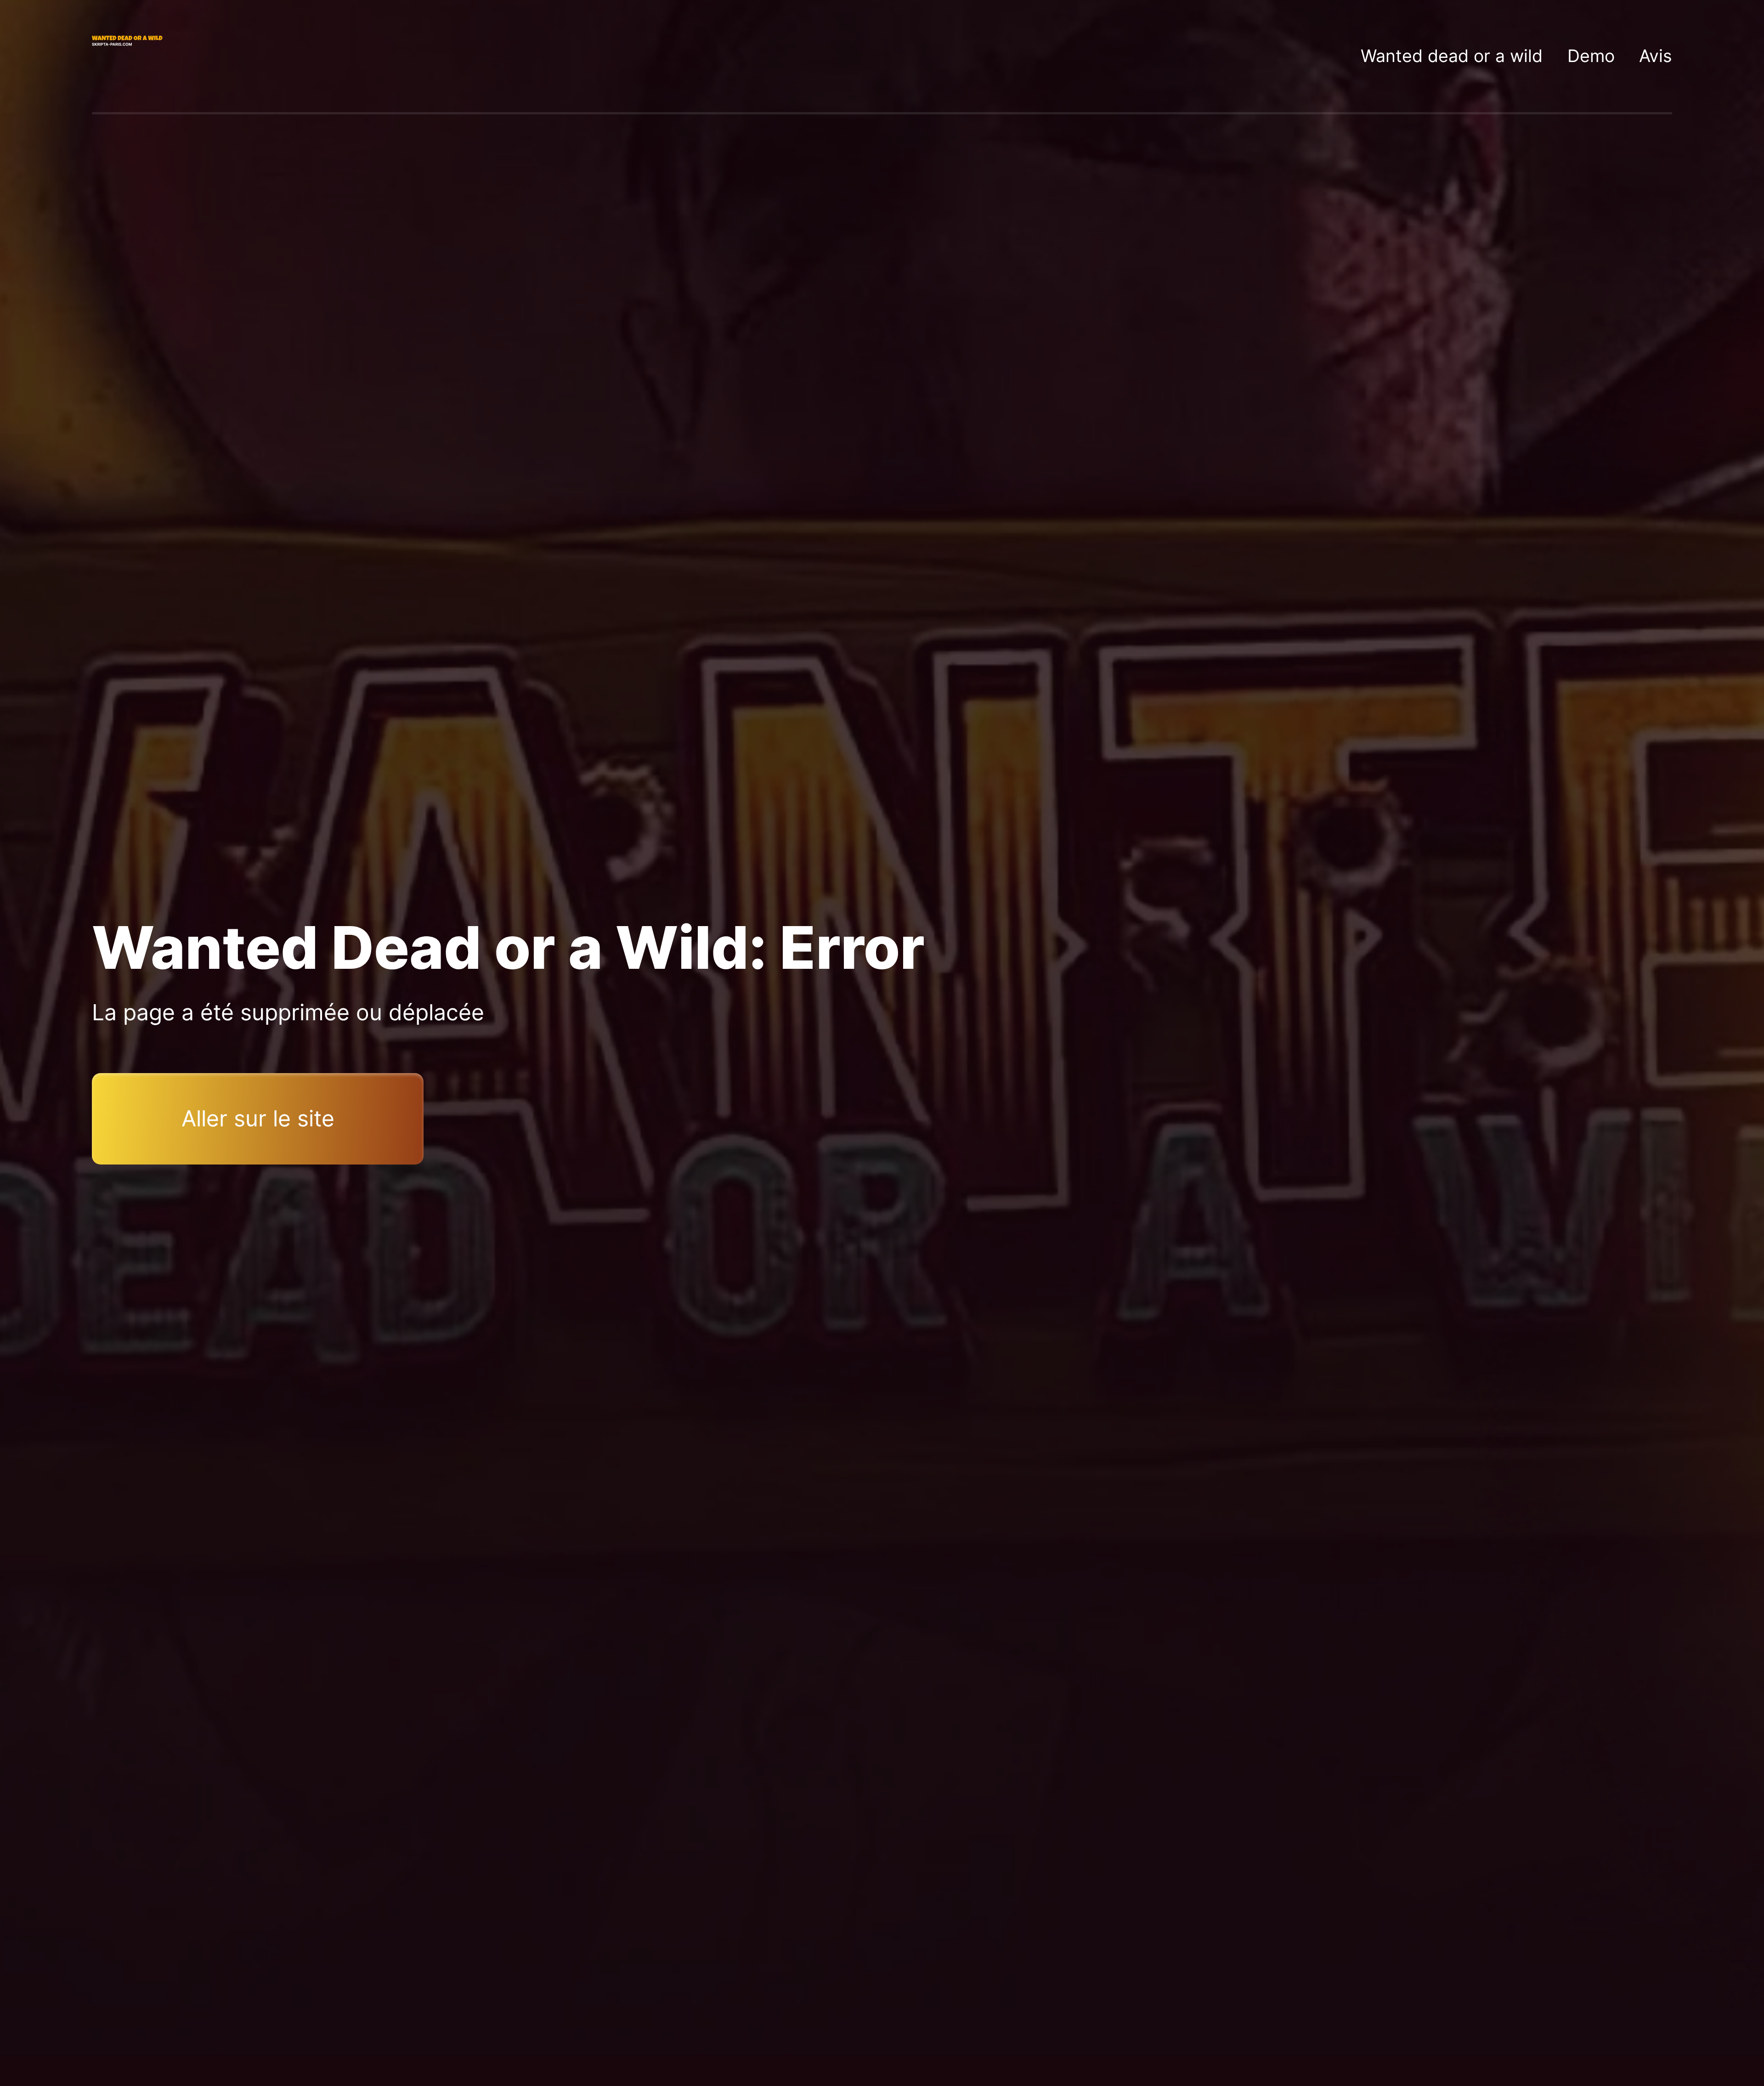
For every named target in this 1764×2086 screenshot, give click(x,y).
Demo (1591, 56)
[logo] (129, 56)
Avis (1656, 56)
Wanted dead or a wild (1452, 56)
